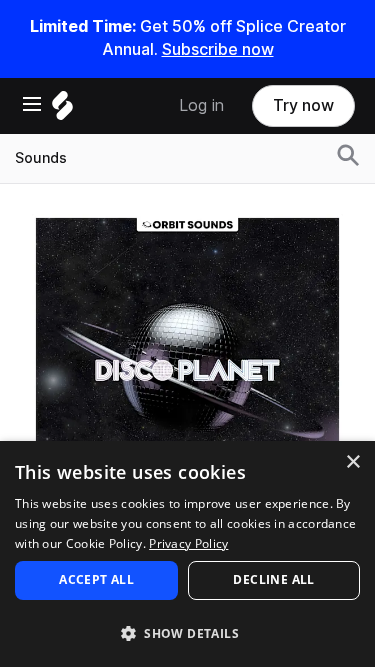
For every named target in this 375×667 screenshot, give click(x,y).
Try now (303, 105)
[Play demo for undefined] (188, 369)
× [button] (352, 462)
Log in (201, 105)
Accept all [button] (96, 579)
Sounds (41, 158)
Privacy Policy (188, 543)
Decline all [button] (273, 579)
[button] (187, 632)
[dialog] (187, 554)
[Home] (62, 110)
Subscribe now (218, 49)
